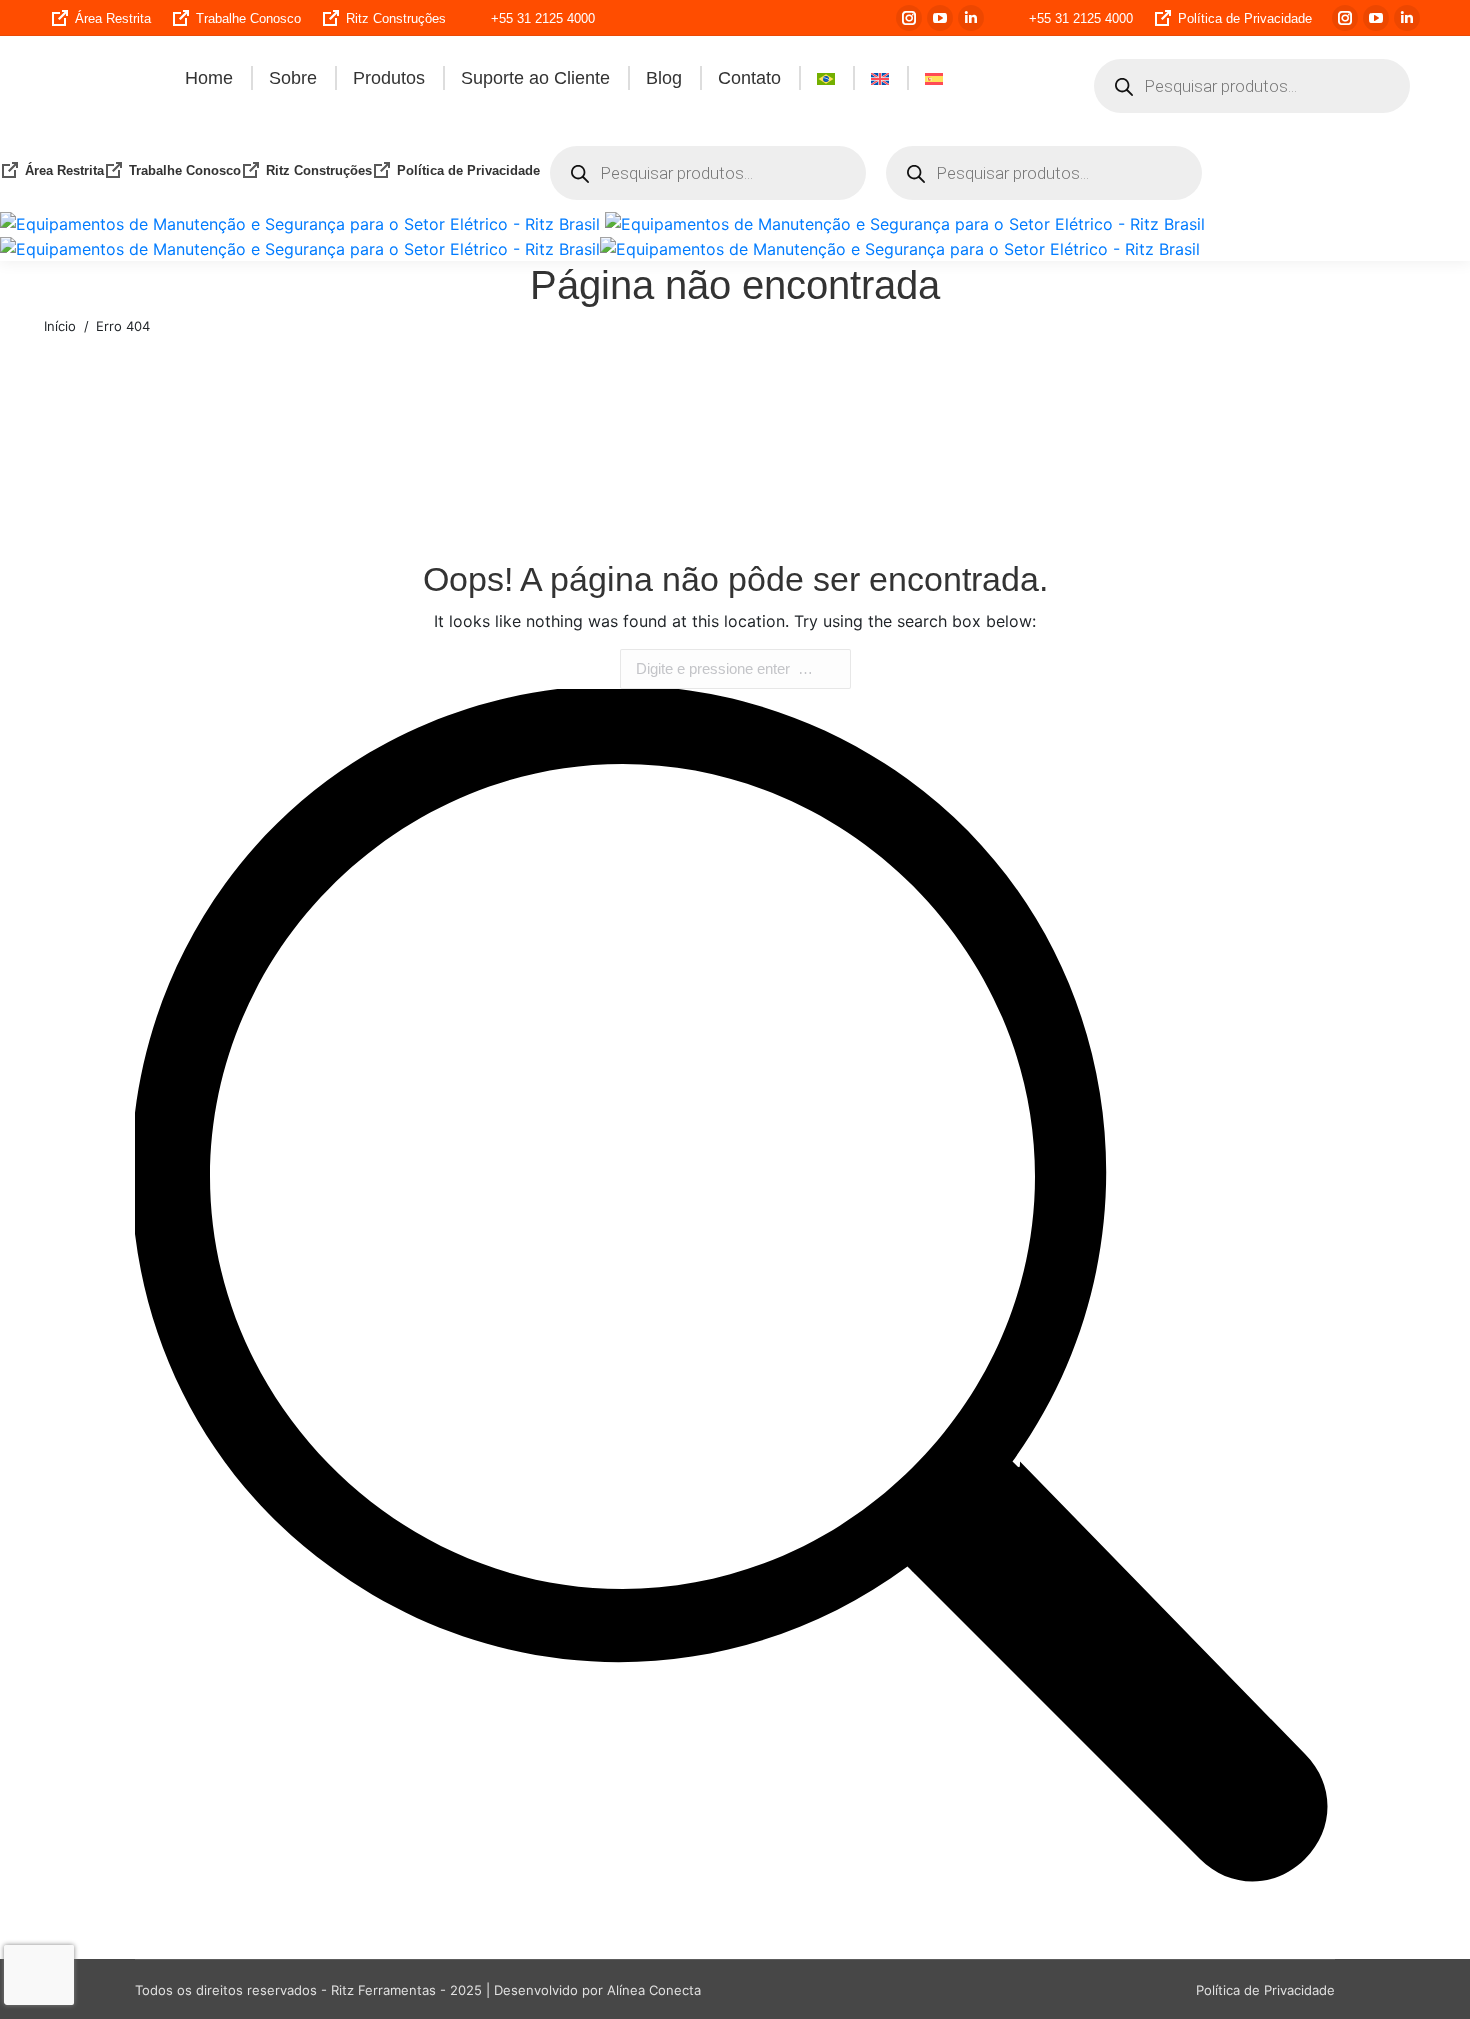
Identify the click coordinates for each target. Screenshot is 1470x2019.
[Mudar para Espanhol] (934, 78)
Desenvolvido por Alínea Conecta (597, 1990)
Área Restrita (113, 18)
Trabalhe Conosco (248, 18)
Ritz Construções (396, 18)
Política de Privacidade (1245, 18)
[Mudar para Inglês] (880, 78)
